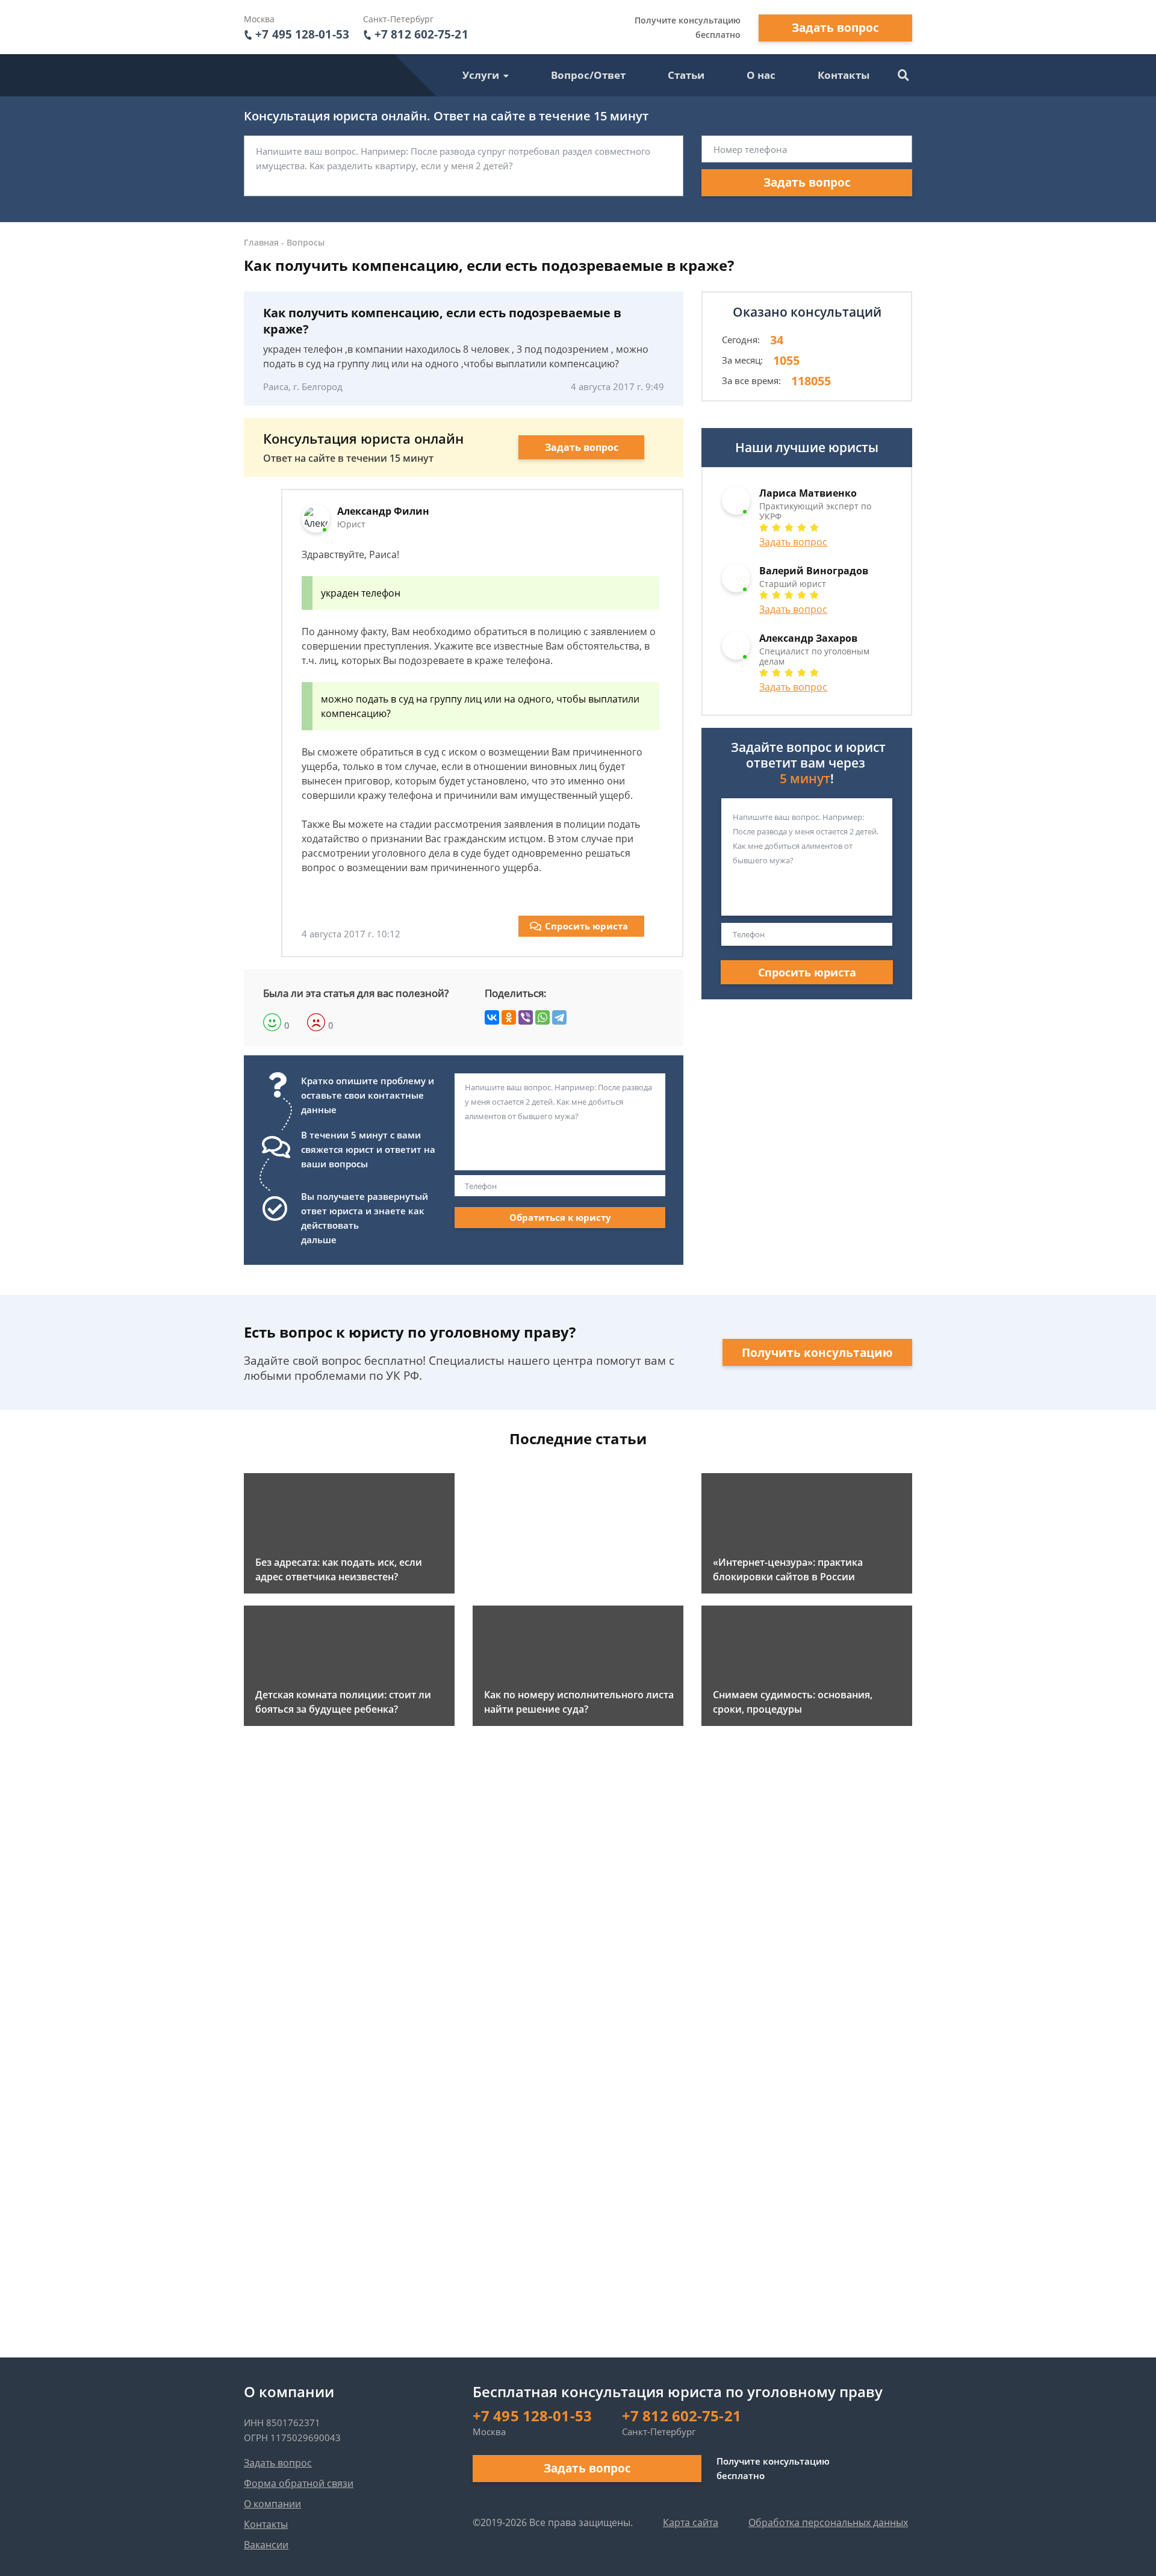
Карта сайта (691, 2522)
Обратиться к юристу (560, 1217)
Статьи (686, 75)
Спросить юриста (586, 926)
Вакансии (266, 2545)
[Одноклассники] (509, 1017)
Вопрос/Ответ (588, 75)
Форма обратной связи (299, 2483)
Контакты (844, 75)
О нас (761, 75)
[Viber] (526, 1017)
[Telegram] (559, 1017)
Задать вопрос (835, 28)
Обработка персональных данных (828, 2522)
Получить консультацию (817, 1353)
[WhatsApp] (542, 1017)
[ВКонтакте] (492, 1017)
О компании (272, 2504)
